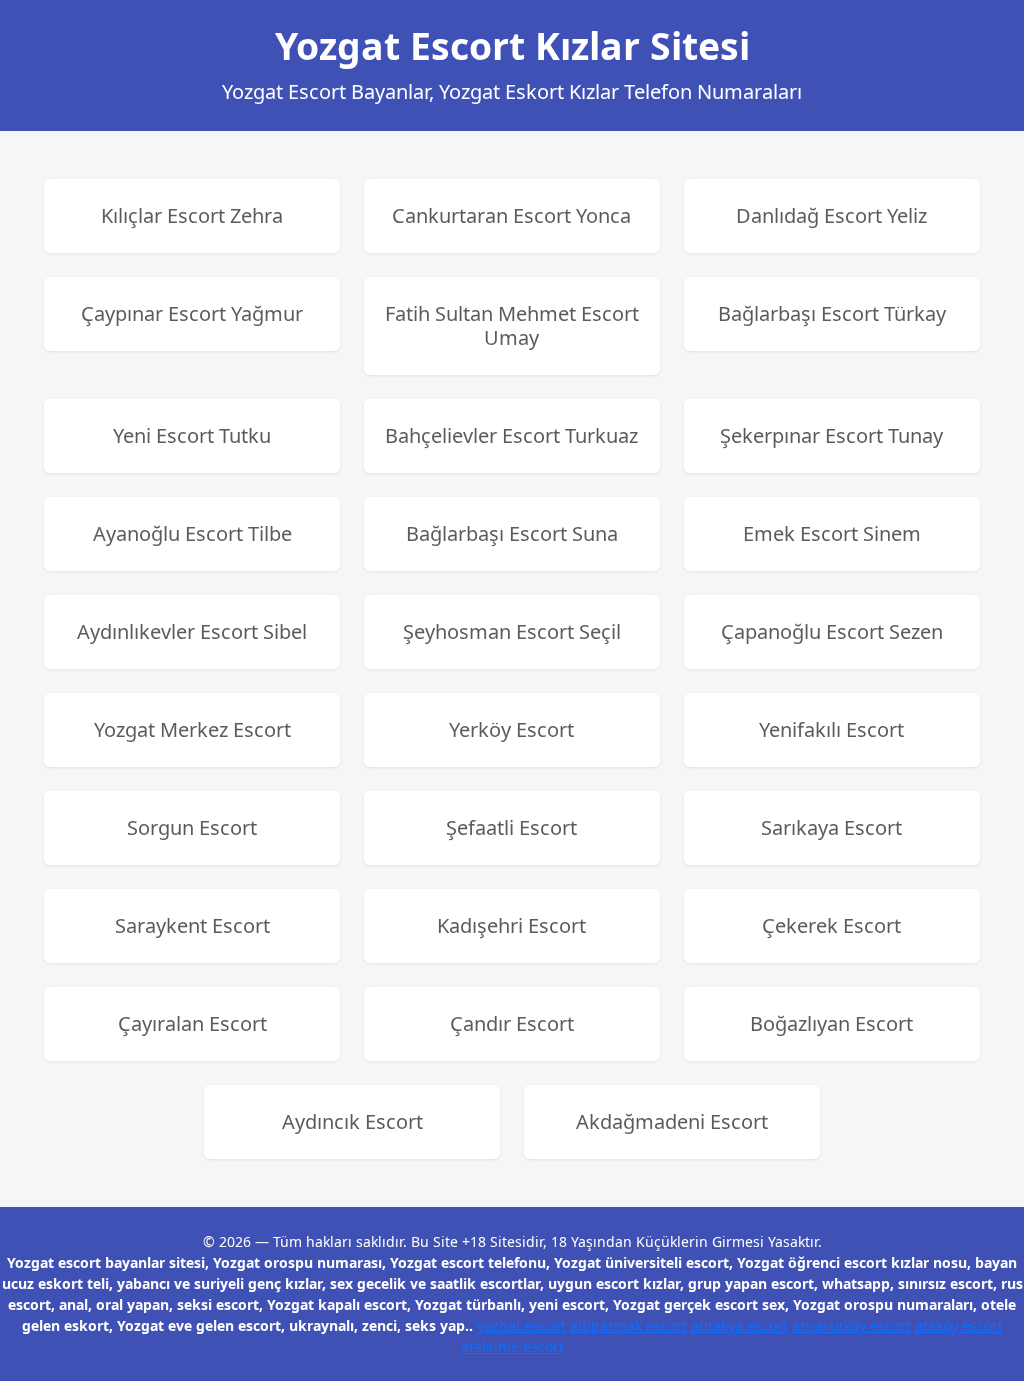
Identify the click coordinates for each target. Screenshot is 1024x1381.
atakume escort (512, 1346)
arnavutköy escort (851, 1325)
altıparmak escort (628, 1325)
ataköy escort (959, 1325)
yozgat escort (521, 1325)
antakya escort (739, 1325)
